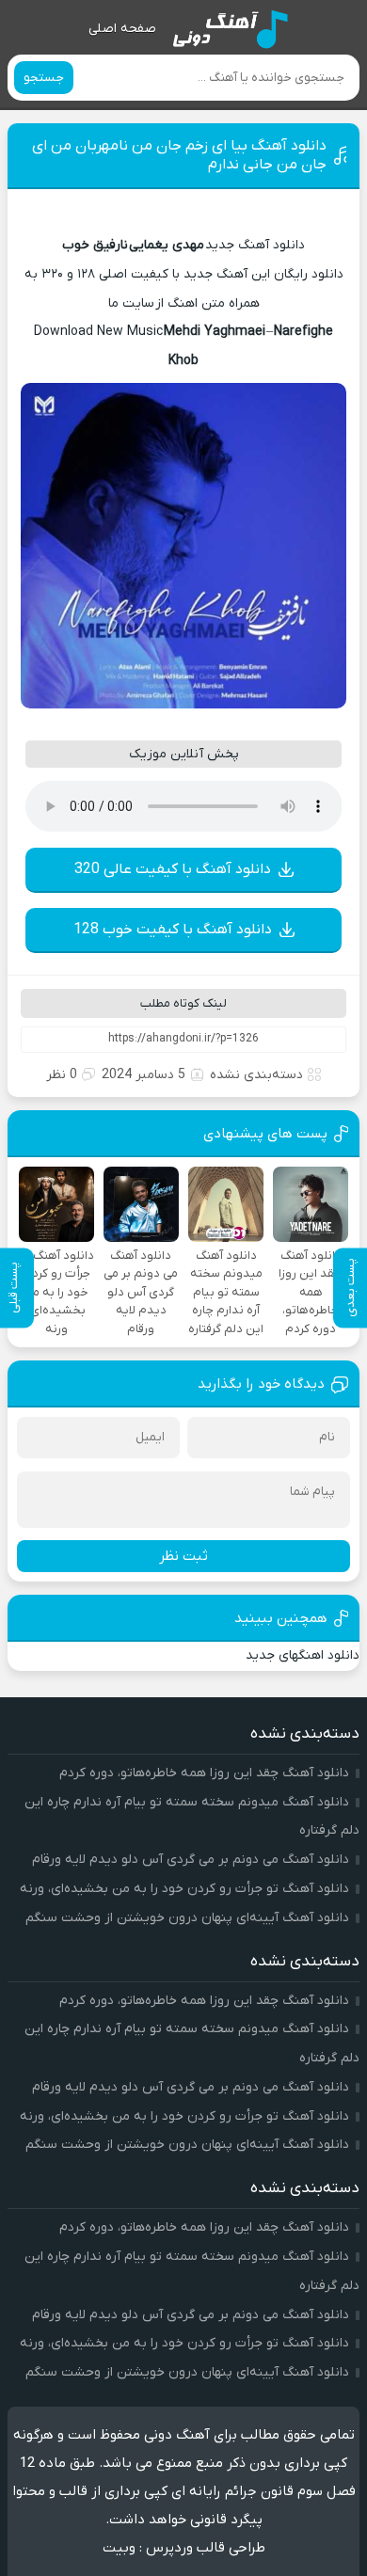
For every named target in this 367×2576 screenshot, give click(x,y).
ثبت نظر (183, 1556)
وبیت (119, 2548)
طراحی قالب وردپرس (206, 2548)
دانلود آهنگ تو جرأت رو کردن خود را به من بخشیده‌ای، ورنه (184, 1889)
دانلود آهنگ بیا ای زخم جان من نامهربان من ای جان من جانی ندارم (179, 155)
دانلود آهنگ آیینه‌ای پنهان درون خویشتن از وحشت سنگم (187, 1918)
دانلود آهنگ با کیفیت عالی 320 (173, 869)
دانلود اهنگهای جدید (303, 1655)
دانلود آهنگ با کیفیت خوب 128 (173, 930)
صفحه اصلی (122, 29)
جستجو (44, 78)
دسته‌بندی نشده (256, 1075)
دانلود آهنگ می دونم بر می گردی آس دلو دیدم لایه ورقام (191, 1860)
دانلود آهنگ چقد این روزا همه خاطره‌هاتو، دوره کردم (204, 1773)
